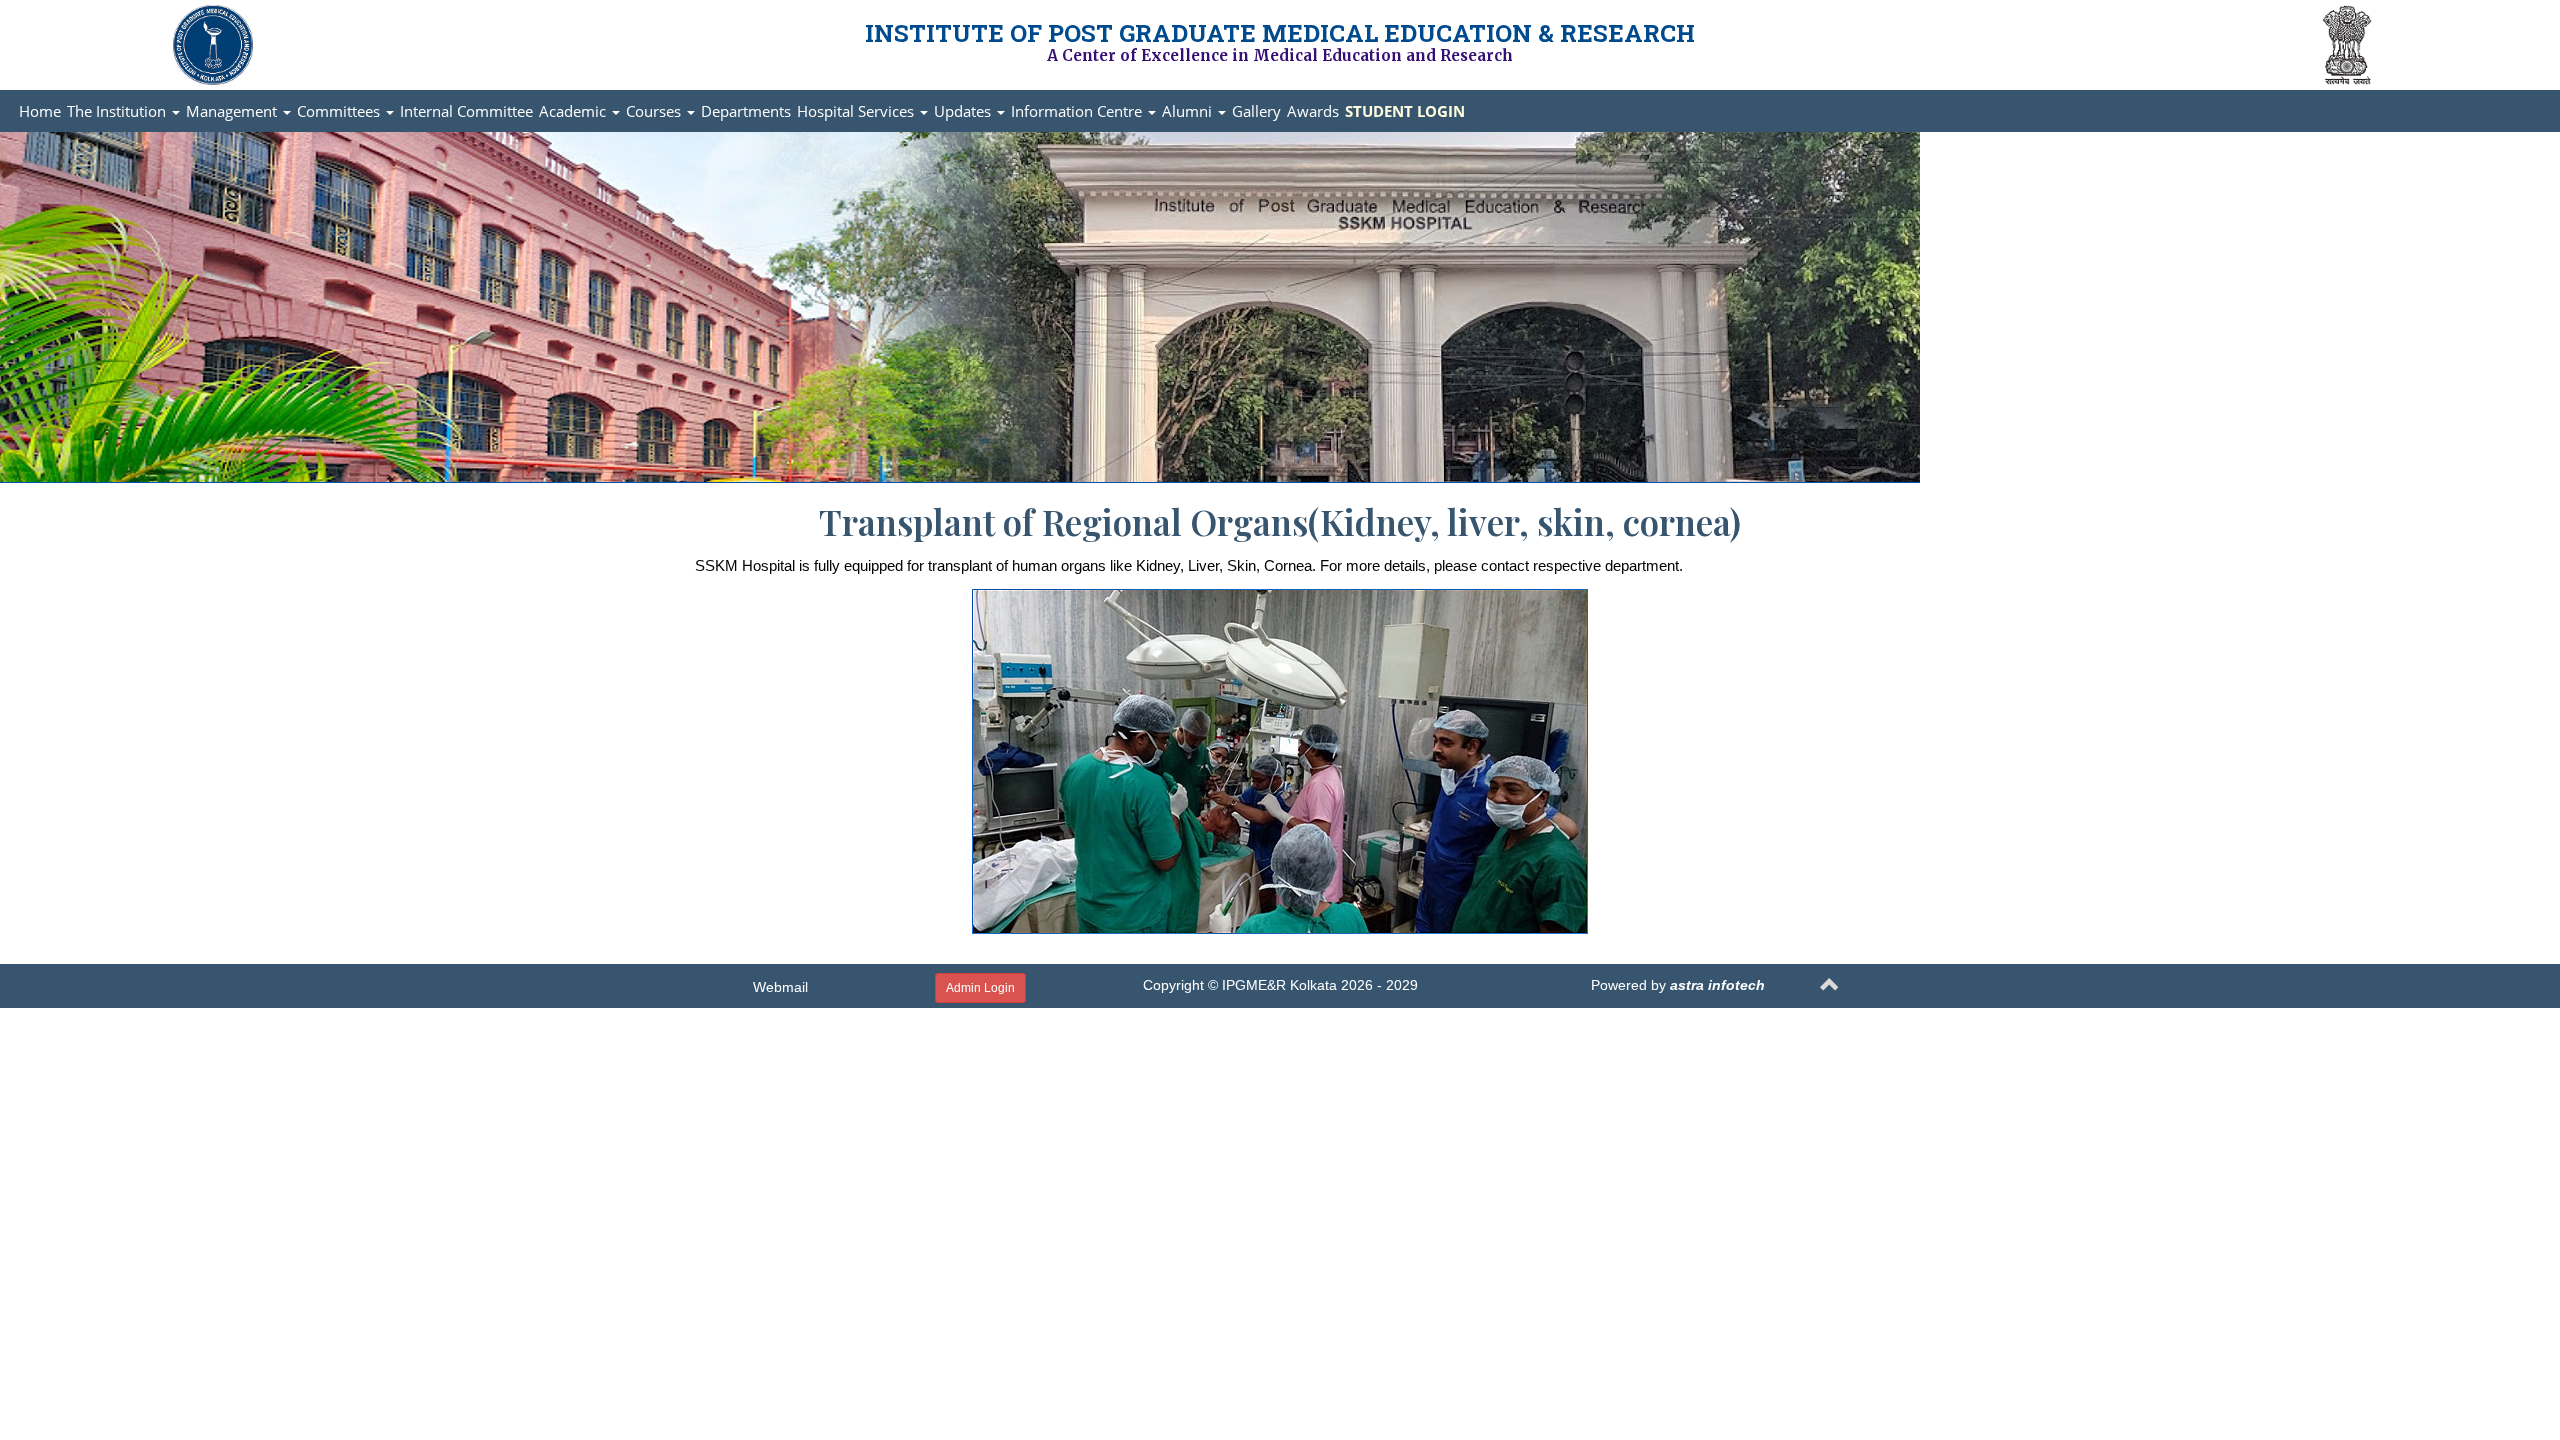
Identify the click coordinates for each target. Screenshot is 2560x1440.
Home (40, 111)
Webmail (780, 987)
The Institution (118, 111)
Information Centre (1078, 111)
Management (233, 111)
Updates (964, 111)
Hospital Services (857, 111)
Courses (655, 111)
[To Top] (1830, 987)
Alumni (1189, 111)
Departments (746, 111)
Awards (1313, 111)
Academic (574, 111)
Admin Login (980, 988)
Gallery (1256, 111)
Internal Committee (466, 111)
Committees (340, 111)
